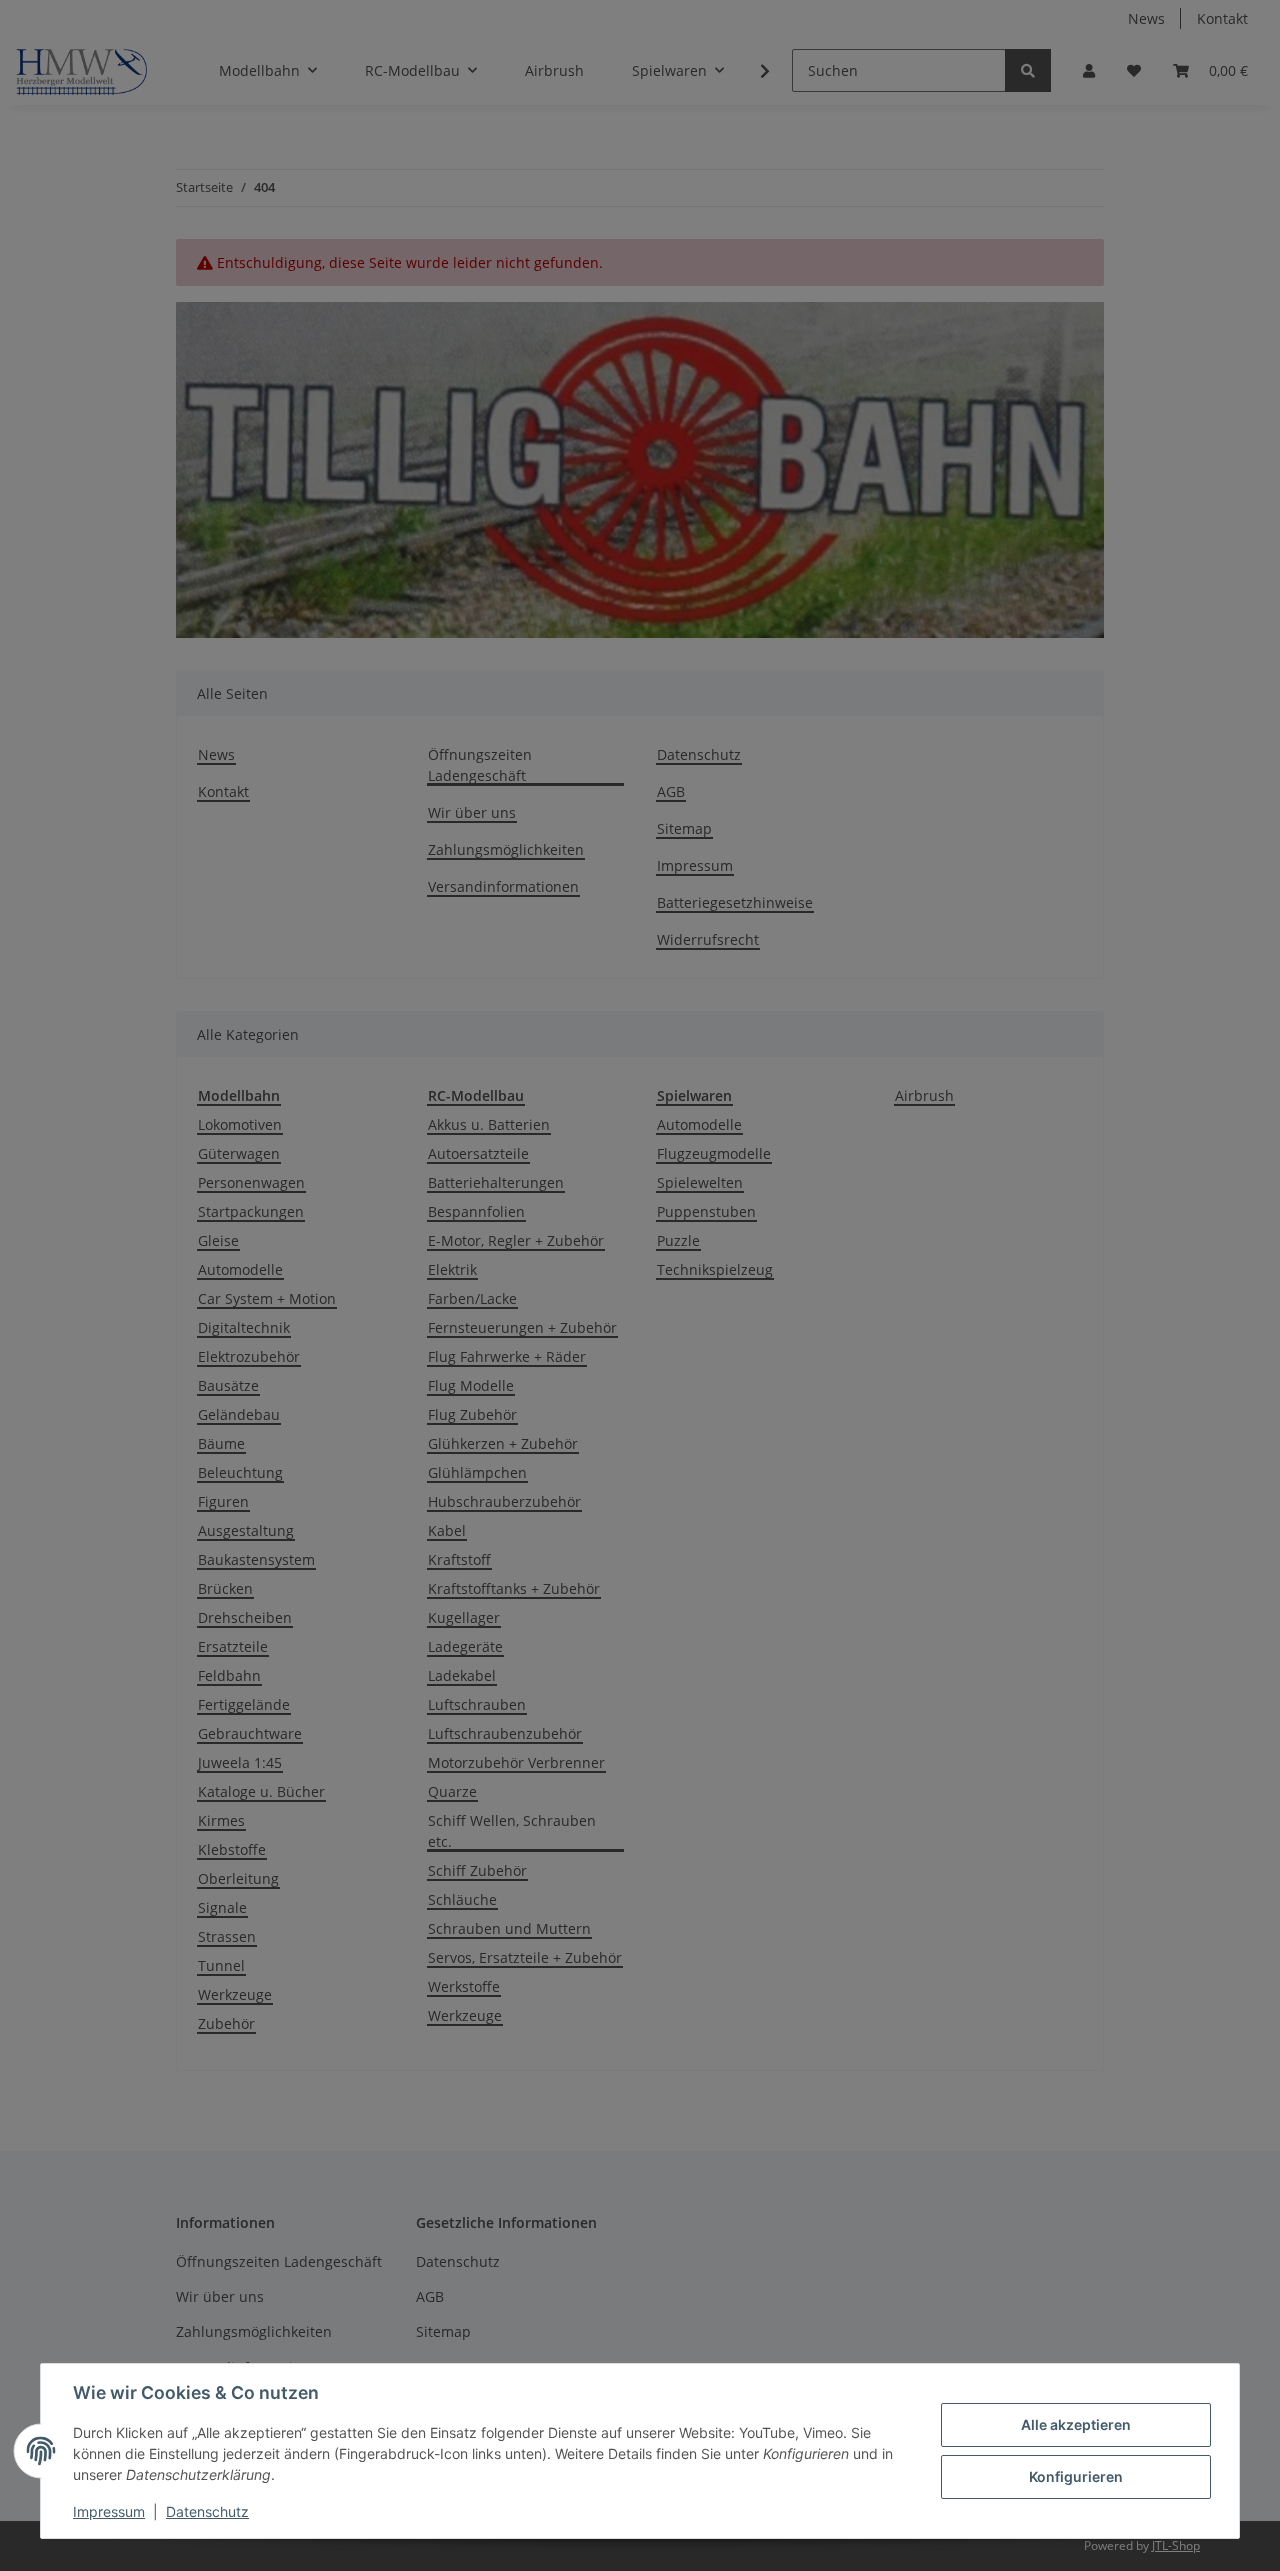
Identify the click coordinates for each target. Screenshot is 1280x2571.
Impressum (109, 2511)
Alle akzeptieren (1076, 2424)
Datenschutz (207, 2511)
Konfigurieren (1076, 2476)
